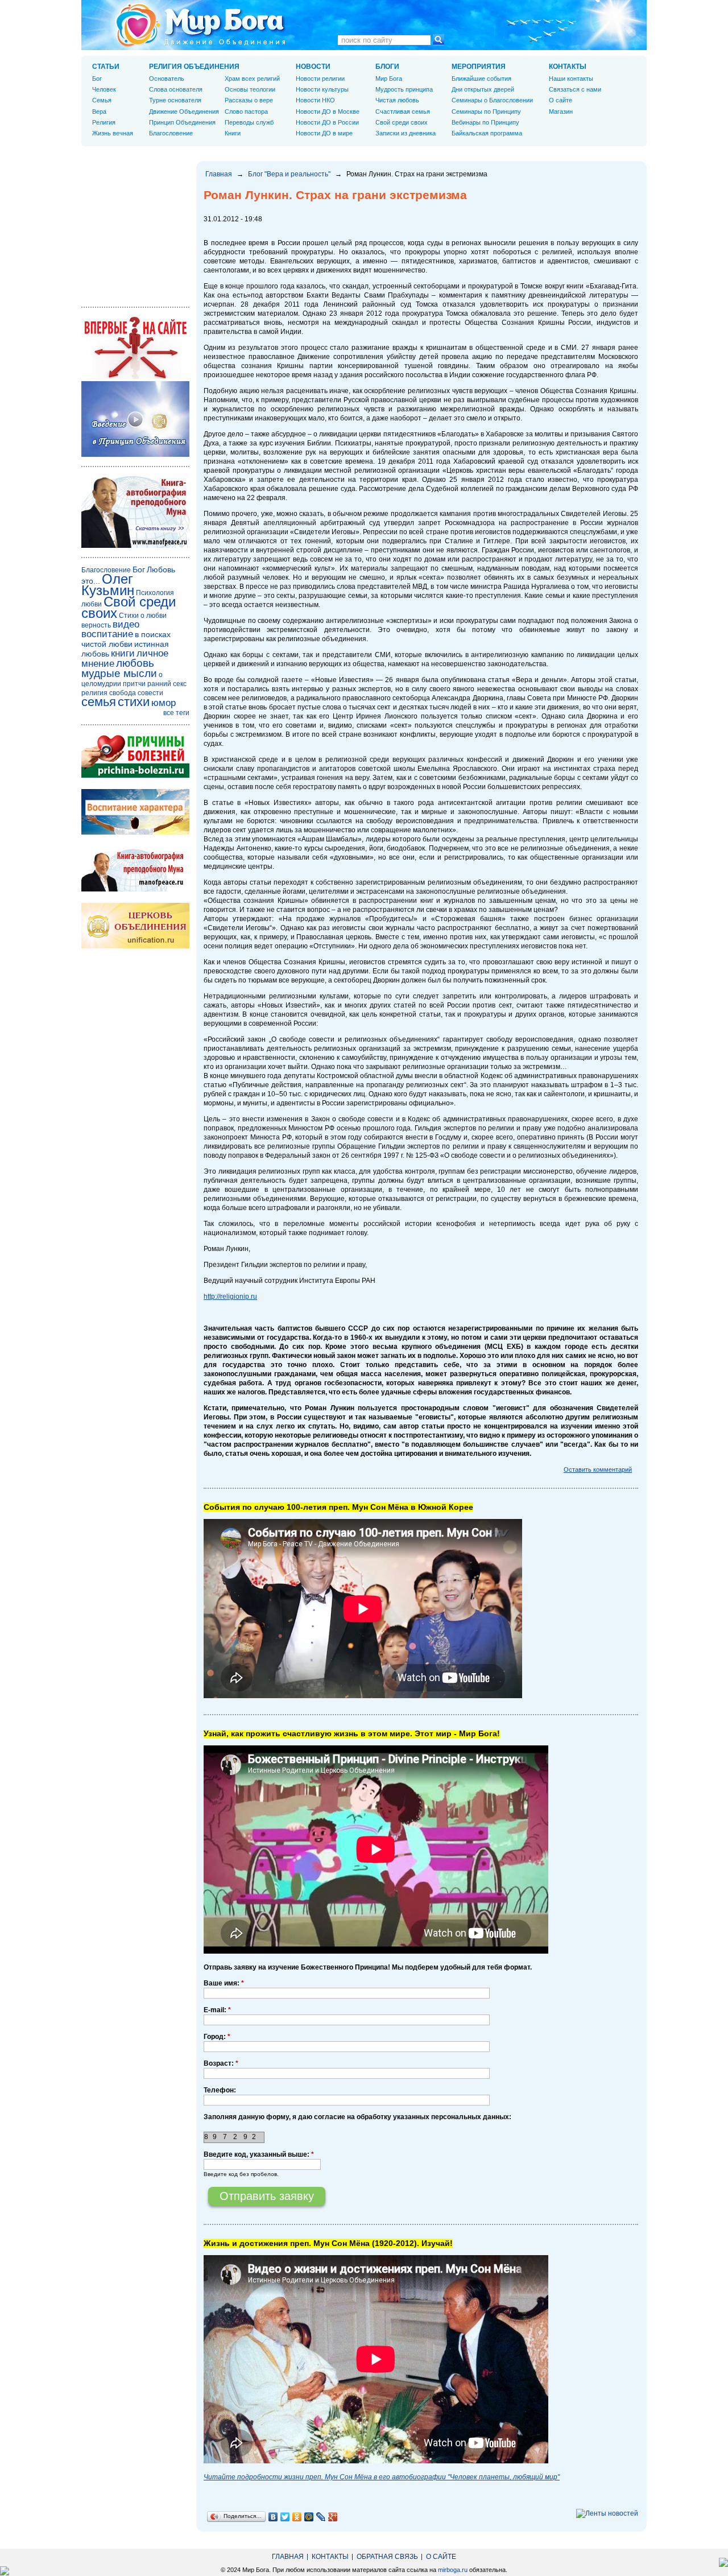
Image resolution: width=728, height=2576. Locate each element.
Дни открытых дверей (483, 89)
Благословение (171, 133)
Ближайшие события (481, 79)
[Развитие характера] (135, 832)
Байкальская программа (487, 133)
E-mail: (217, 2010)
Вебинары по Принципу (485, 122)
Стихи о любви (143, 616)
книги (123, 653)
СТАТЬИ (106, 67)
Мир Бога (389, 79)
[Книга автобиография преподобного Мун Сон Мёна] (135, 889)
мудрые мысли (119, 673)
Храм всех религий (252, 79)
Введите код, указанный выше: (259, 2154)
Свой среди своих (402, 122)
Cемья (102, 100)
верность (96, 625)
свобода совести (136, 693)
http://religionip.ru (230, 1297)
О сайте (561, 100)
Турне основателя (175, 100)
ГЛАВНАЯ (288, 2557)
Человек (104, 89)
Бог (97, 79)
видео (126, 624)
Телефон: (220, 2090)
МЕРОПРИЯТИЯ (479, 67)
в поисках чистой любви (126, 639)
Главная (219, 174)
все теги (176, 713)
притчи (134, 684)
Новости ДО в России (327, 122)
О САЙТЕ (441, 2557)
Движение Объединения (184, 112)
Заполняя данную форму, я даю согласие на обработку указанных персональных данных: (357, 2117)
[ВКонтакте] (273, 2517)
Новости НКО (315, 100)
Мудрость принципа (404, 89)
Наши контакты (571, 79)
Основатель (167, 79)
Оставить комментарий (598, 1469)
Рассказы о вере (249, 100)
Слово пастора (246, 112)
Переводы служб (249, 122)
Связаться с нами (575, 89)
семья (99, 702)
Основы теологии (250, 89)
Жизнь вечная (113, 133)
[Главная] (201, 25)
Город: (217, 2037)
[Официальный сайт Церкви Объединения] (135, 946)
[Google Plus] (333, 2517)
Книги (233, 133)
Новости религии (320, 79)
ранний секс (167, 684)
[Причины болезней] (135, 775)
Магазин (561, 112)
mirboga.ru (453, 2570)
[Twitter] (285, 2517)
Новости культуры (322, 89)
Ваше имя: (224, 1983)
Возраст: (221, 2063)
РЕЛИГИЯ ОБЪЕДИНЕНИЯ (194, 67)
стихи (134, 702)
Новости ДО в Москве (328, 112)
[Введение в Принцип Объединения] (135, 455)
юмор (164, 703)
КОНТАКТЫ (568, 67)
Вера (99, 112)
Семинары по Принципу (486, 112)
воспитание (107, 634)
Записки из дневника (406, 133)
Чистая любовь (397, 100)
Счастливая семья (403, 112)
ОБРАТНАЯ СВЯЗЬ (387, 2557)
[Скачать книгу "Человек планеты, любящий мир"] (135, 546)
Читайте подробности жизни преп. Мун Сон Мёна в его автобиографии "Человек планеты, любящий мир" (382, 2477)
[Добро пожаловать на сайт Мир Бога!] (135, 377)
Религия (104, 122)
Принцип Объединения (182, 122)
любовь (135, 663)
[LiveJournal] (321, 2517)
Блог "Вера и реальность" (289, 174)
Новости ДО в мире (324, 133)
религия (94, 693)
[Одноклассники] (297, 2517)
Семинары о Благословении (492, 100)
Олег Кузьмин (108, 585)
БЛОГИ (387, 67)
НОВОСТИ (313, 67)
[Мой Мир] (309, 2517)
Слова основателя (176, 89)
